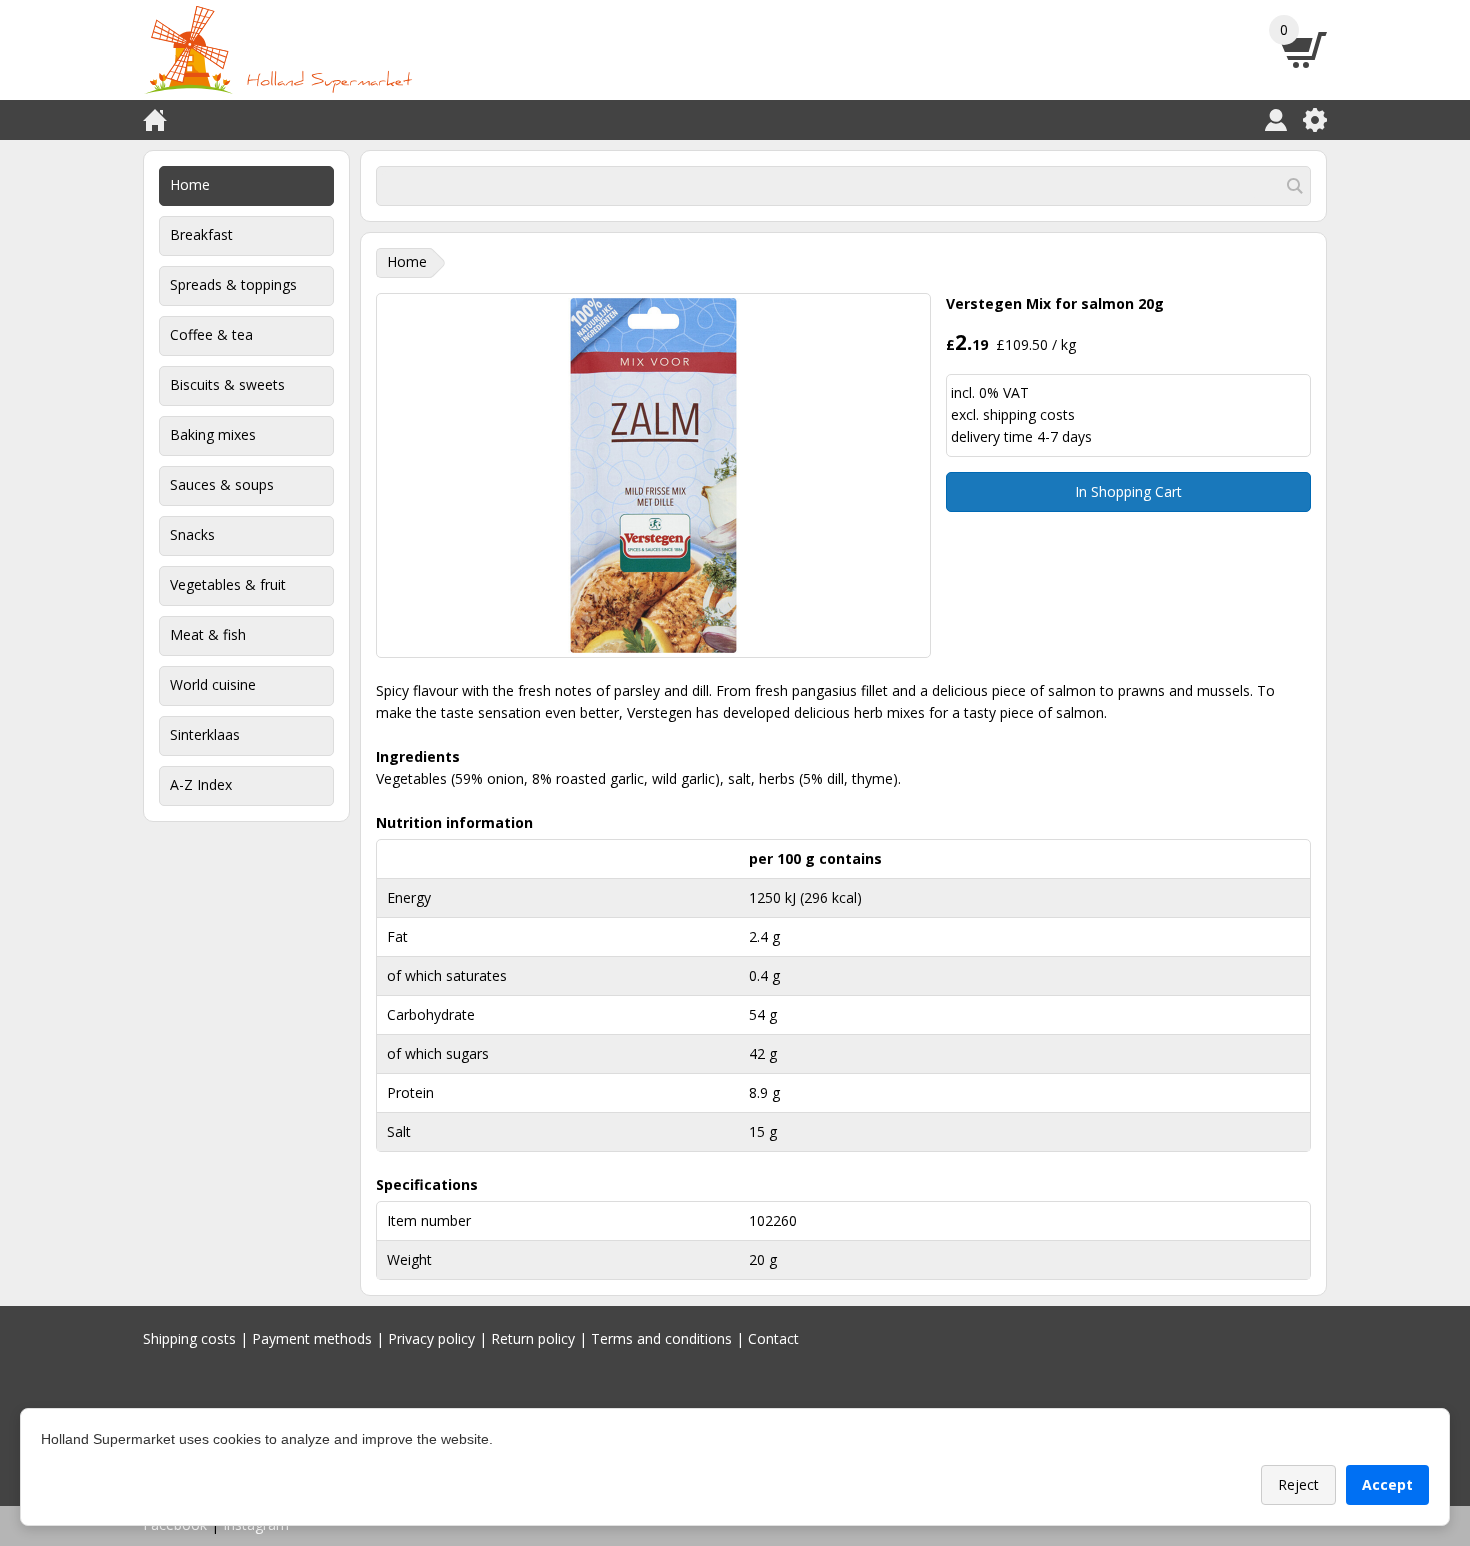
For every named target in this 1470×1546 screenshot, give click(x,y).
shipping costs (1029, 414)
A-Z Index (201, 784)
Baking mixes (213, 434)
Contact (773, 1338)
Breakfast (201, 234)
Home (190, 184)
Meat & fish (208, 634)
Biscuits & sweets (227, 384)
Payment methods (312, 1338)
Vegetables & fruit (228, 584)
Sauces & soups (222, 484)
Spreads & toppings (233, 284)
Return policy (533, 1338)
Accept (1387, 1484)
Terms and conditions (661, 1338)
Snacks (192, 534)
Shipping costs (189, 1338)
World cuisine (213, 684)
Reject (1298, 1484)
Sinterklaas (205, 734)
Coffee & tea (211, 334)
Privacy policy (431, 1338)
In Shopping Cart (1128, 491)
